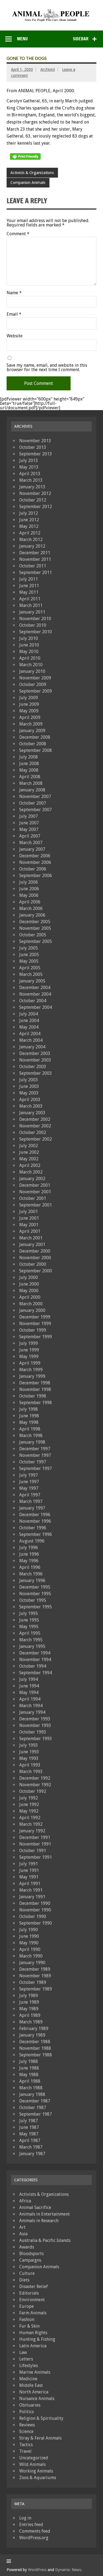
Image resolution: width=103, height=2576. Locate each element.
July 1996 (29, 1548)
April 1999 (30, 1363)
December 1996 (35, 1515)
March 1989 (31, 2022)
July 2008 (29, 757)
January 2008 (32, 790)
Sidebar (81, 39)
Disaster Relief (34, 2287)
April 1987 (30, 2140)
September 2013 (36, 454)
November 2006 (35, 862)
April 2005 (30, 968)
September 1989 (36, 1989)
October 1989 (33, 1982)
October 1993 (33, 1732)
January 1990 (32, 1963)
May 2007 (29, 829)
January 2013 (32, 487)
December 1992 (35, 1778)
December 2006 (35, 856)
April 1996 (30, 1567)
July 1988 (29, 2061)
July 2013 (29, 460)
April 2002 (30, 1165)
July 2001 (29, 1212)
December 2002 (35, 1119)
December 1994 (35, 1653)
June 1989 (29, 2002)
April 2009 (30, 717)
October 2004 (33, 1001)
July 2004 (29, 1014)
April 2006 (30, 902)
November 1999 (35, 1324)
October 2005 (33, 935)
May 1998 (29, 1422)
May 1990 (29, 1943)
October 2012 (33, 500)
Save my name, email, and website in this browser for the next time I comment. (47, 368)
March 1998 (31, 1436)
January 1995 (32, 1646)
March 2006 (31, 908)
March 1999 (31, 1370)
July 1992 (29, 1798)
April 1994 (30, 1699)
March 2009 (31, 724)
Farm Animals (33, 2313)
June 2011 (29, 586)
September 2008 (36, 750)
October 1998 (33, 1396)
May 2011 (29, 592)
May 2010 (29, 652)
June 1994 (29, 1686)
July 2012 (29, 513)
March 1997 (31, 1501)
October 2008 (33, 744)
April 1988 (30, 2081)
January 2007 (32, 849)
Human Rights (33, 2333)
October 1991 (33, 1851)
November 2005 (35, 928)
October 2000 (33, 1264)
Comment (18, 234)
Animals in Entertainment (44, 2214)
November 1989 (35, 1976)
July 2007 (29, 816)
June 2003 (29, 1086)
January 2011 (32, 612)
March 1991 (31, 1890)
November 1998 (35, 1389)
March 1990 (31, 1956)
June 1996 (29, 1554)
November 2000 (35, 1258)
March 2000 (31, 1304)
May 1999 (29, 1356)
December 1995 (35, 1587)
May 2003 (29, 1093)
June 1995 (29, 1620)
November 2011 (35, 559)
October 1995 (33, 1600)
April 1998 (30, 1429)
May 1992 (29, 1811)
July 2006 (29, 882)
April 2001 (30, 1231)
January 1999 (32, 1376)
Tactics (26, 2445)
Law (23, 2352)
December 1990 (35, 1903)
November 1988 (35, 2048)
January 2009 (32, 731)
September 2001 (36, 1205)
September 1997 (36, 1468)
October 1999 (33, 1330)
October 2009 (33, 684)
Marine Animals (35, 2372)
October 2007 (33, 803)
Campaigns (30, 2260)
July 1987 (29, 2121)
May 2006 (29, 895)
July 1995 (29, 1613)
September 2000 (36, 1271)
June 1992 (29, 1804)
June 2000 (29, 1284)
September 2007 (36, 810)
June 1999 (29, 1350)
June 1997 (29, 1482)
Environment (32, 2300)
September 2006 (36, 876)
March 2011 (31, 605)
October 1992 (33, 1791)
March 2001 (31, 1238)
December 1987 (35, 2101)
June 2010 (29, 645)
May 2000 (29, 1291)
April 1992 (30, 1818)
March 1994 (31, 1706)
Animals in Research (39, 2221)
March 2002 (31, 1172)
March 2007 (31, 843)
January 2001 (32, 1244)
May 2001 (29, 1225)
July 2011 (29, 579)
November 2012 (35, 493)
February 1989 (34, 2028)
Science (26, 2431)
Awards (27, 2247)
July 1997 (29, 1475)
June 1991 (29, 1870)
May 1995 (29, 1627)
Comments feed (35, 2531)
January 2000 (32, 1310)
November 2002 (35, 1126)
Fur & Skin (29, 2326)
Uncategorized (34, 2458)
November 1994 (35, 1660)
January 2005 (32, 981)
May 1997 (29, 1488)
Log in (25, 2518)
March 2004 (31, 1040)
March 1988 (31, 2088)
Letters (26, 2359)
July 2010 (29, 638)
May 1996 (29, 1561)
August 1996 (32, 1541)
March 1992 (31, 1824)
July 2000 (29, 1277)
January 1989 (32, 2035)
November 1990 (35, 1910)
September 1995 (36, 1607)
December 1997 (35, 1449)
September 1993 (36, 1739)
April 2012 (30, 533)
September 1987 (36, 2114)
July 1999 (29, 1343)
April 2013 (30, 474)
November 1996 (35, 1521)
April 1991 (30, 1884)
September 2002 (36, 1139)
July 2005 (29, 948)
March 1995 (31, 1640)
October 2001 (33, 1198)
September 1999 (36, 1337)
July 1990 (29, 1930)
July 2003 (29, 1080)
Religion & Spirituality (41, 2418)
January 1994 (32, 1712)
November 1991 (35, 1844)
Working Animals (36, 2471)
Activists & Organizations (32, 173)
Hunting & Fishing (37, 2339)
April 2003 (30, 1100)
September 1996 (36, 1534)
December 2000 (35, 1251)
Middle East (31, 2385)
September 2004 (36, 1007)
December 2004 (35, 988)
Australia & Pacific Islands (45, 2240)
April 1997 (30, 1495)
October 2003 (33, 1067)
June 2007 (29, 823)
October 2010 (33, 625)
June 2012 (29, 520)
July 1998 (29, 1409)
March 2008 (31, 783)
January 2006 (32, 915)
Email (14, 314)
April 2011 (30, 599)
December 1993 (35, 1719)
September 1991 (36, 1857)
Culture (27, 2273)
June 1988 (29, 2068)
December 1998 (35, 1383)
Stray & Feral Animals (40, 2438)
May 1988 (29, 2075)
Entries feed (31, 2525)
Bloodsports (31, 2254)
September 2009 (36, 691)
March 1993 (31, 1772)
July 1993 (29, 1745)
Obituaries (30, 2405)
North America (34, 2392)
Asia (23, 2234)
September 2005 (36, 941)
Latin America (33, 2346)
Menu (22, 39)
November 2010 (35, 619)
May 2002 (29, 1159)
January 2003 (32, 1113)
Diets (24, 2280)
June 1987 (29, 2127)
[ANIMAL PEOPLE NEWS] (51, 11)
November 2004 (35, 994)
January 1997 (32, 1508)
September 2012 (36, 507)
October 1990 (33, 1916)
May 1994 (29, 1692)
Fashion (27, 2319)
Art (22, 2227)
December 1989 (35, 1969)
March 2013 (31, 480)
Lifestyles (29, 2366)
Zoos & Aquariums (38, 2478)
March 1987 (31, 2147)
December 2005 (35, 922)
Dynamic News (68, 2570)
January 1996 (32, 1580)
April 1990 (30, 1949)
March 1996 (31, 1574)
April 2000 (30, 1297)
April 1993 (30, 1765)
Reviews (27, 2425)
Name (14, 293)
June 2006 (29, 889)
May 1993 (29, 1758)
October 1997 (33, 1462)
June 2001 (29, 1218)
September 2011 (36, 572)
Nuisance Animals (37, 2399)
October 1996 (33, 1528)
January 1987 (32, 2154)
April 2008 (30, 777)
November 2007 (35, 796)
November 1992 (35, 1785)
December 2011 (35, 553)
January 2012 (32, 546)
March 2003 (31, 1106)
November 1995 (35, 1594)
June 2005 (29, 955)
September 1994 (36, 1673)
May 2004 (29, 1027)
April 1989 (30, 2015)
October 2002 (33, 1132)
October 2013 (33, 447)
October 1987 (33, 2108)
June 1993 (29, 1752)
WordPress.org (34, 2538)
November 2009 (35, 678)
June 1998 (29, 1416)
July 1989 (29, 1996)
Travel (25, 2451)
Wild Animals (32, 2464)
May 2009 (29, 711)
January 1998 (32, 1442)
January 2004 (32, 1047)
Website (15, 336)
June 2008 (29, 764)
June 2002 (29, 1152)
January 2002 (32, 1179)
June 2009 (29, 704)
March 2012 (31, 540)
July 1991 (29, 1864)
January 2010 (32, 671)
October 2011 (33, 566)
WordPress (37, 2570)
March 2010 (31, 665)
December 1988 (35, 2042)
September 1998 (36, 1403)
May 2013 (29, 467)
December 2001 (35, 1185)
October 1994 (33, 1666)
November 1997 (35, 1455)
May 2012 (29, 526)
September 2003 (36, 1073)
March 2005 (31, 974)
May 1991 (29, 1877)
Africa (25, 2201)
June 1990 (29, 1936)
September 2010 (36, 632)
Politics (27, 2412)
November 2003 (35, 1060)
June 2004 (29, 1020)
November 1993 (35, 1725)
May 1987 (29, 2134)
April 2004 (30, 1034)
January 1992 (32, 1831)
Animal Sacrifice (35, 2207)
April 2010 (30, 658)
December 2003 (35, 1053)
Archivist (48, 69)
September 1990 (36, 1923)
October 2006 (33, 869)
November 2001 (35, 1192)
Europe (27, 2306)
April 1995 (30, 1633)
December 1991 (35, 1837)
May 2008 (29, 770)
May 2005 (29, 961)
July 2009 (29, 698)
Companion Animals (28, 183)
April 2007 (30, 836)
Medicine (28, 2379)
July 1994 (29, 1679)
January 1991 (32, 1897)
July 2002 (29, 1146)
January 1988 (32, 2094)
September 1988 (36, 2055)
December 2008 (35, 737)
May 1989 (29, 2009)
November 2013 (35, 441)
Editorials (29, 2293)
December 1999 (35, 1317)
